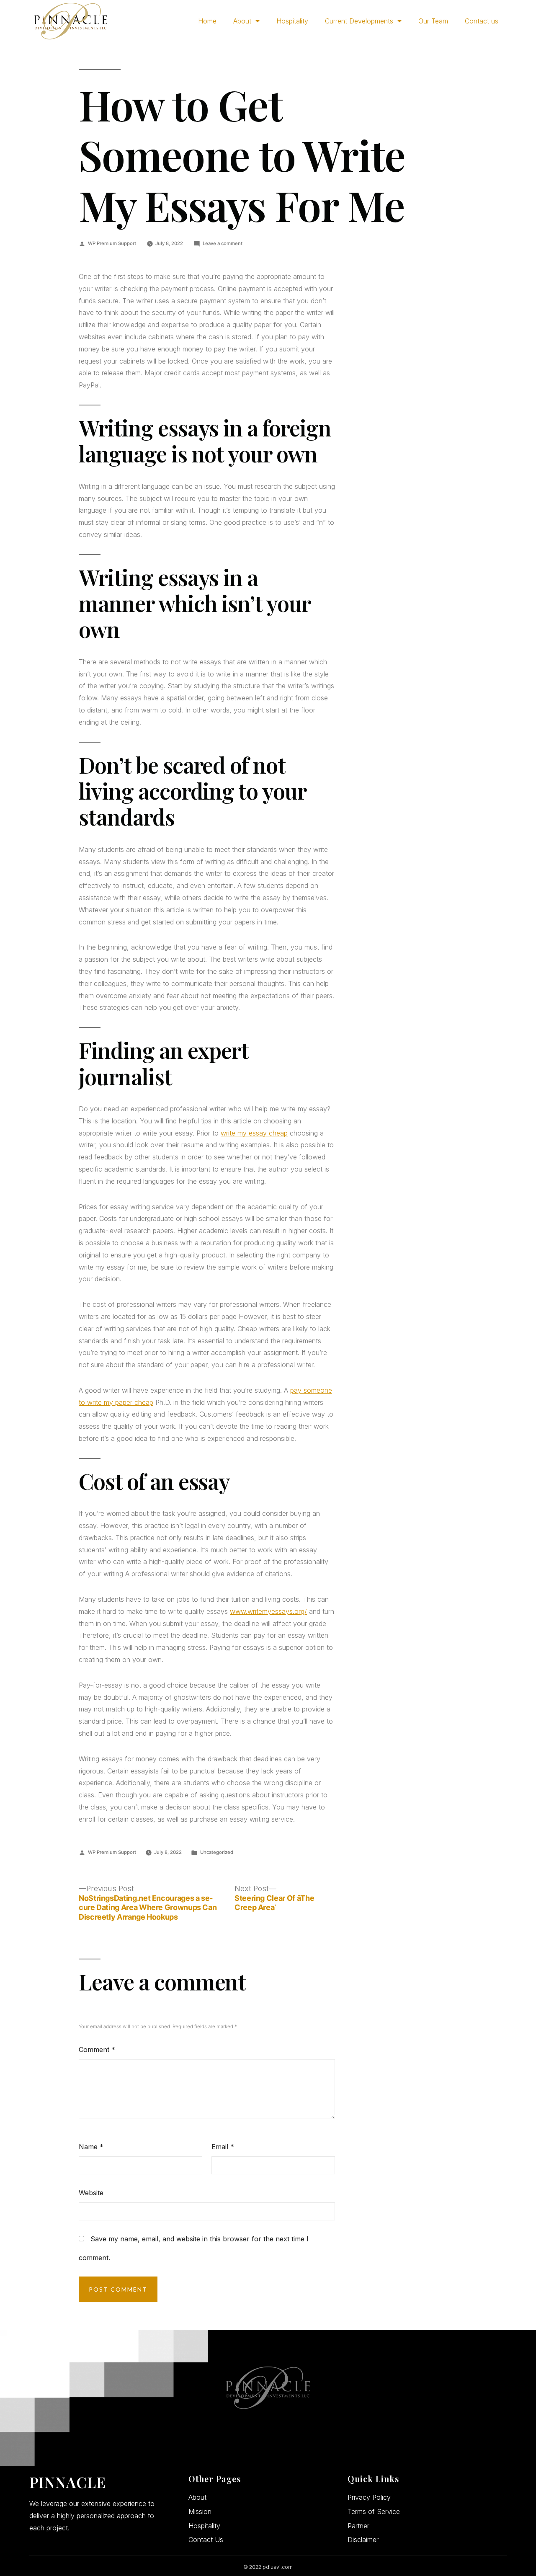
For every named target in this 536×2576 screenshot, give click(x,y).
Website (91, 2193)
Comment (97, 2049)
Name (91, 2147)
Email (223, 2147)
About (242, 21)
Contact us (482, 21)
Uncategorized (217, 1852)
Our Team (433, 21)
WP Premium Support (112, 243)
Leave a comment (223, 243)
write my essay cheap (254, 1133)
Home (207, 21)
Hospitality (292, 21)
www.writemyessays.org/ (268, 1611)
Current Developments (359, 21)
